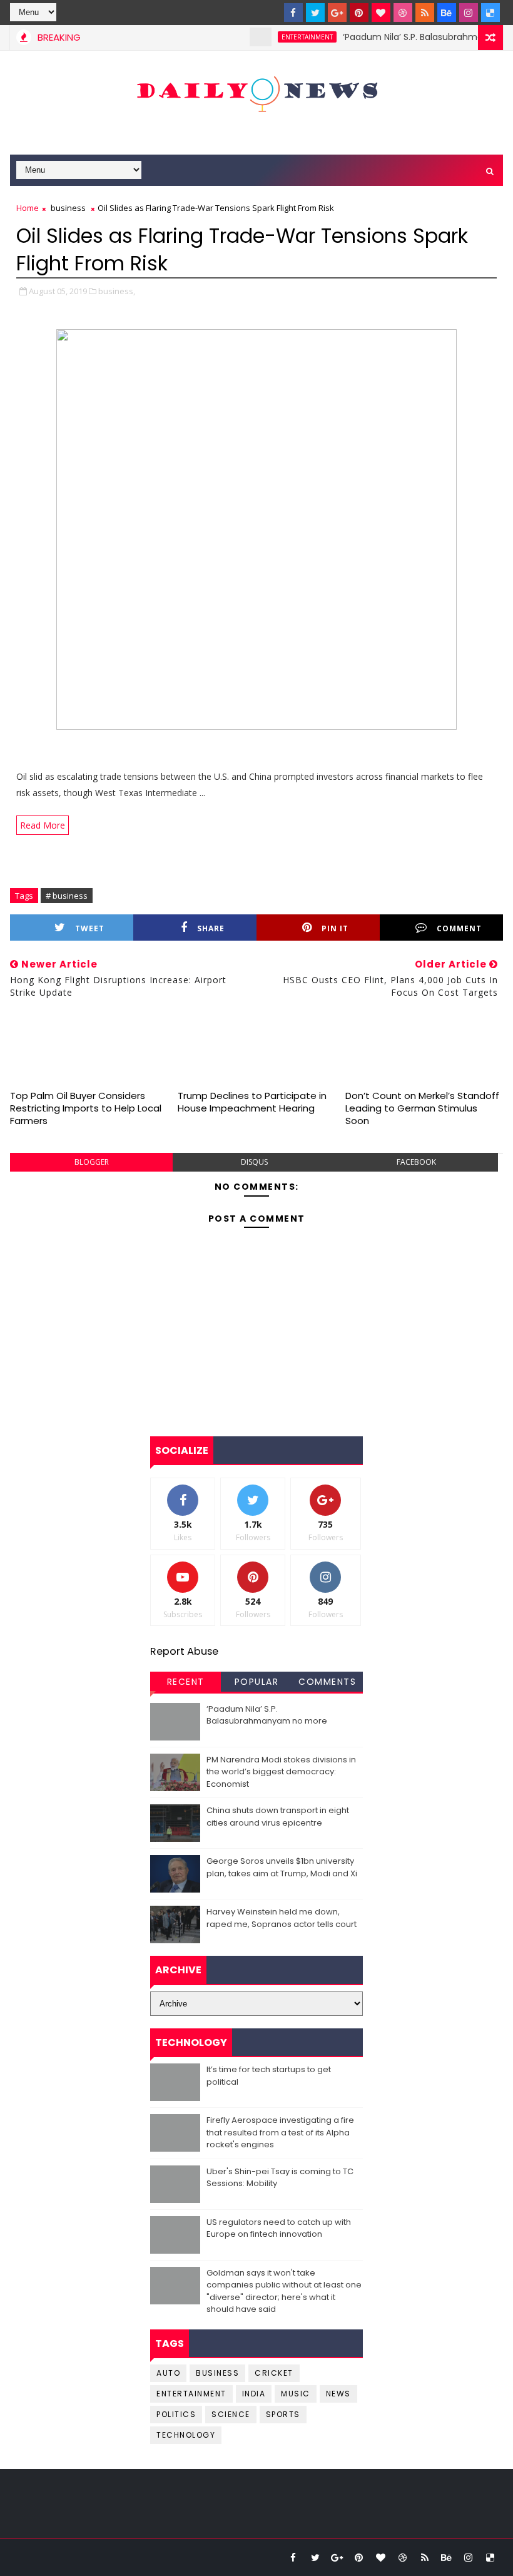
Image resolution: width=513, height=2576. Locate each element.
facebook (416, 1162)
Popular (257, 1682)
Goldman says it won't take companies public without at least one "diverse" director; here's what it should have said (284, 2291)
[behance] (447, 13)
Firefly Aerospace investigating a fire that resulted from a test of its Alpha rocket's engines (280, 2132)
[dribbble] (403, 13)
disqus (254, 1162)
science (231, 2414)
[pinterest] (359, 13)
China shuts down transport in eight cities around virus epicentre (278, 1817)
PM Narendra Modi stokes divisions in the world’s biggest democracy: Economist (281, 1772)
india (254, 2394)
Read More (43, 825)
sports (283, 2414)
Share (211, 928)
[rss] (425, 13)
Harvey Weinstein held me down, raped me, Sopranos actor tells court (282, 1918)
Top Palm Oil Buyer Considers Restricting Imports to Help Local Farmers (86, 1108)
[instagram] (469, 13)
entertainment (285, 37)
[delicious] (490, 13)
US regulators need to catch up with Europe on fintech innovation (279, 2228)
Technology (186, 2435)
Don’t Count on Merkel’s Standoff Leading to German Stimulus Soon (422, 1108)
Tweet (90, 928)
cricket (274, 2373)
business (68, 208)
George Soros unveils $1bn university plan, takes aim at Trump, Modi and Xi (282, 1867)
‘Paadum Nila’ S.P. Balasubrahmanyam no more (267, 1715)
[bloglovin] (381, 13)
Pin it (335, 928)
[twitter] (315, 13)
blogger (92, 1162)
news (338, 2394)
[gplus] (337, 13)
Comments (327, 1682)
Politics (176, 2414)
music (296, 2394)
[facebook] (293, 13)
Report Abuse (184, 1651)
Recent (186, 1682)
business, (117, 291)
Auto (168, 2373)
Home (28, 208)
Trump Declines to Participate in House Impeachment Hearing (252, 1102)
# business (67, 896)
